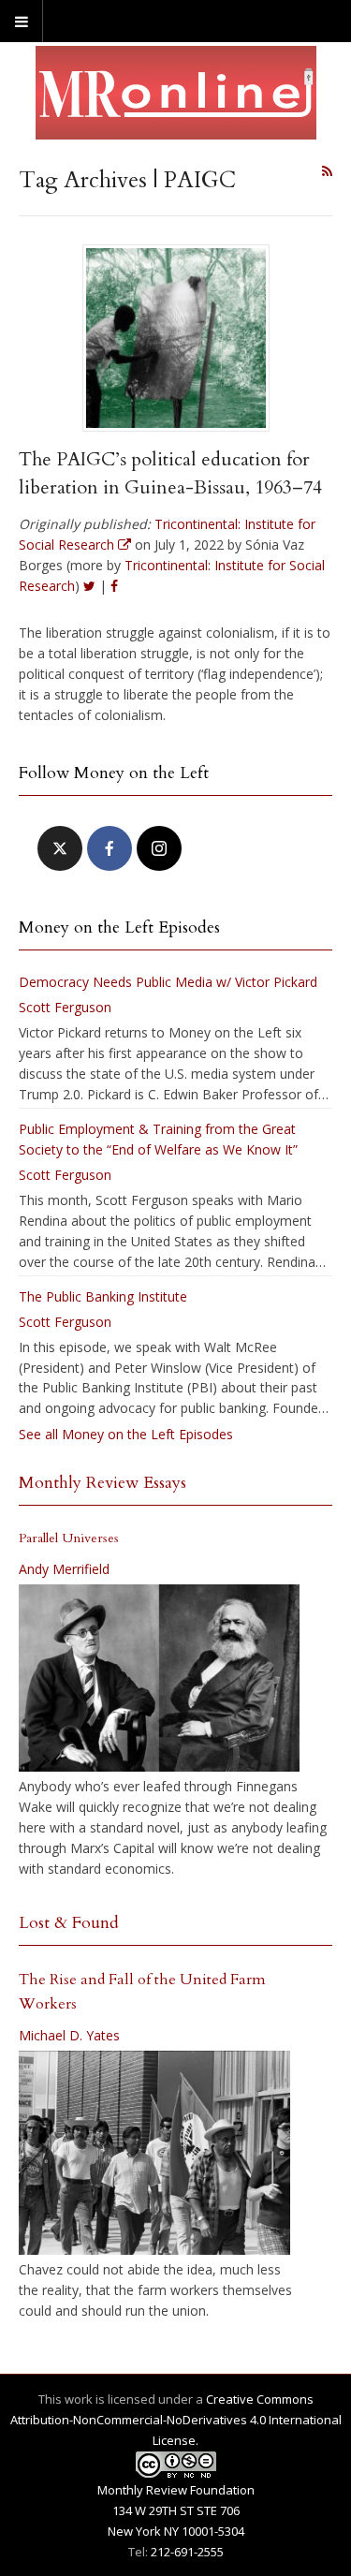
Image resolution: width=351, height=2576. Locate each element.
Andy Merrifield (64, 1569)
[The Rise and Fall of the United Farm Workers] (154, 2153)
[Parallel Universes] (159, 1678)
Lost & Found (69, 1923)
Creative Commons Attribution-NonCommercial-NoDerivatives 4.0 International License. (176, 2420)
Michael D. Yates (69, 2035)
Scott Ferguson (65, 1007)
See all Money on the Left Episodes (126, 1434)
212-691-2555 (187, 2552)
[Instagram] (159, 848)
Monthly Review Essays (102, 1483)
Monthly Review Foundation (176, 2490)
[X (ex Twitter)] (60, 848)
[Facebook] (110, 848)
